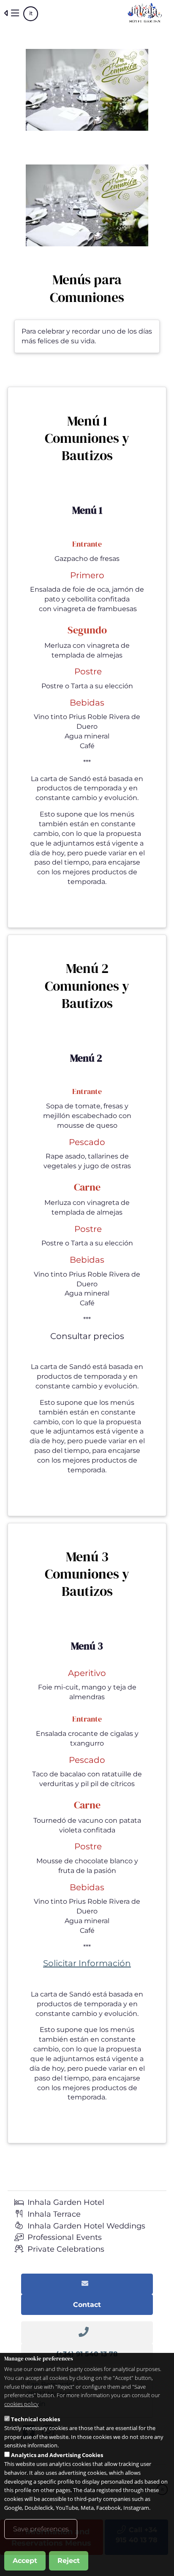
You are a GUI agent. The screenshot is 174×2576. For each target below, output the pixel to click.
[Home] (145, 13)
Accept (25, 2561)
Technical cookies (35, 2419)
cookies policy (21, 2404)
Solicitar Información (87, 1963)
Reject (69, 2561)
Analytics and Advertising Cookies (57, 2455)
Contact (87, 2305)
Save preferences (41, 2529)
